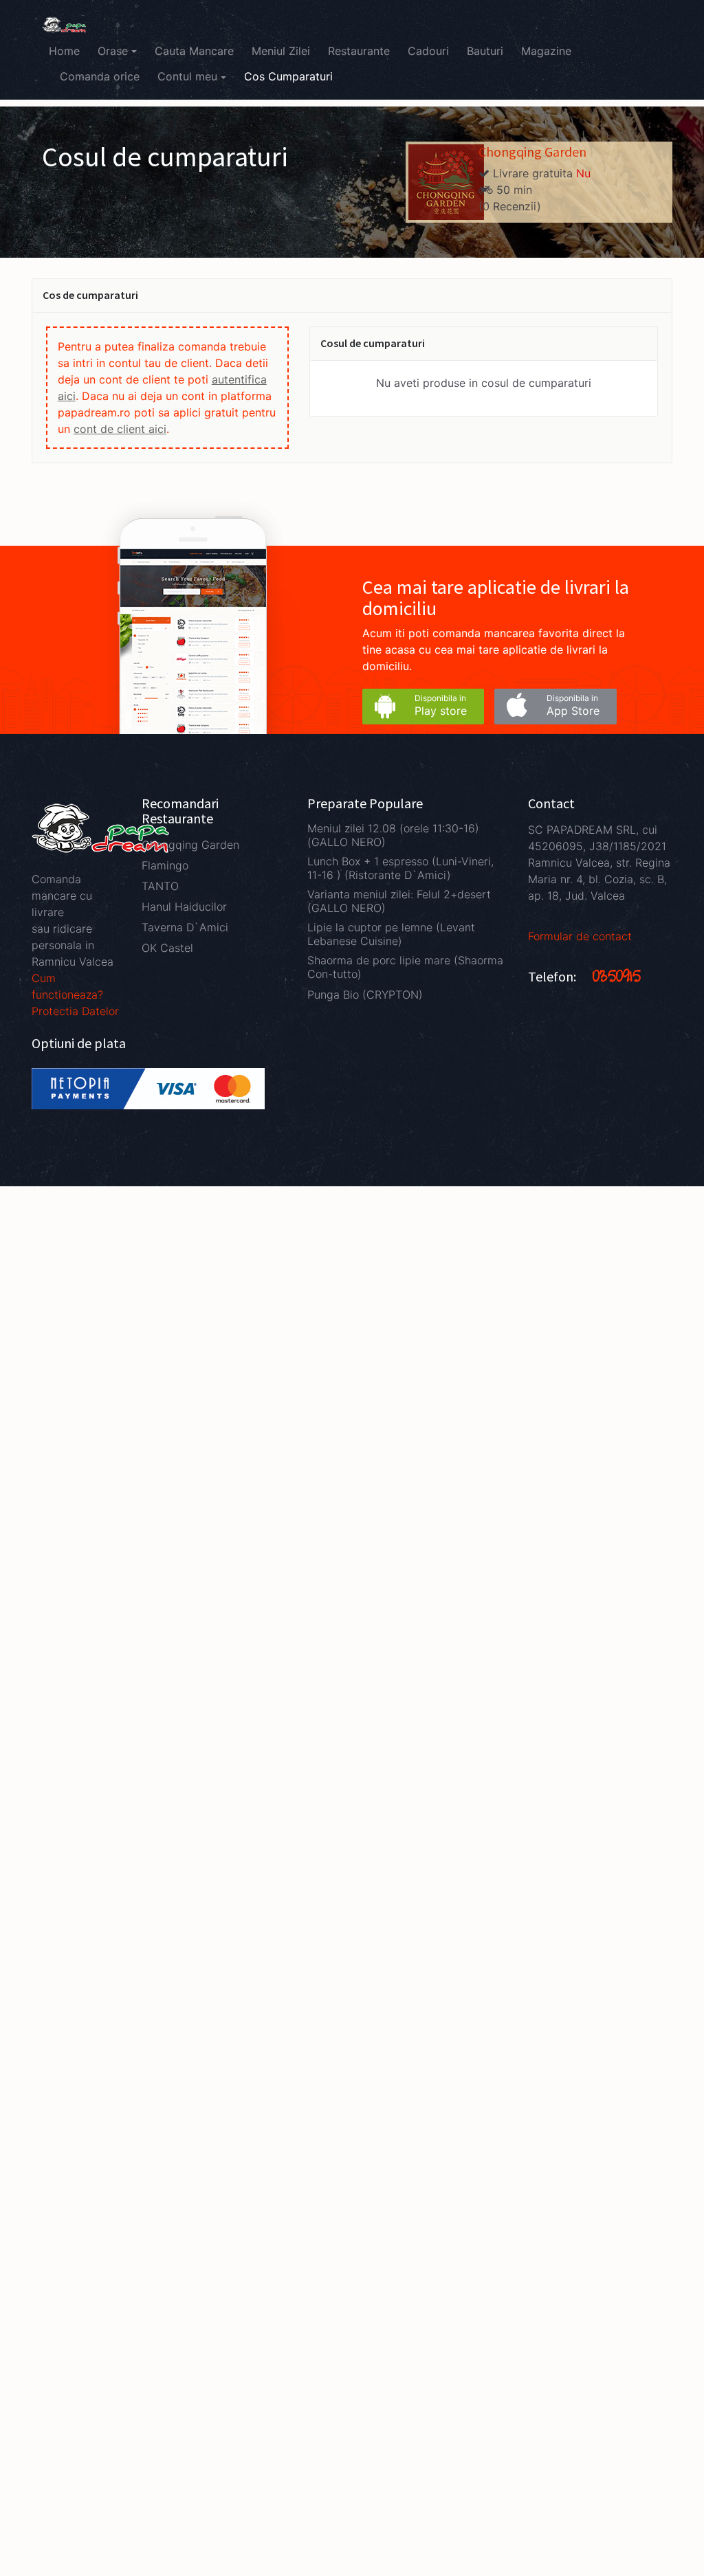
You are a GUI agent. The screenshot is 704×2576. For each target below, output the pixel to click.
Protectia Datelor (75, 1011)
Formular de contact (580, 936)
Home (64, 51)
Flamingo (165, 865)
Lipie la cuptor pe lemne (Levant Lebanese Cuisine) (391, 934)
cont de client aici (120, 429)
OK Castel (167, 948)
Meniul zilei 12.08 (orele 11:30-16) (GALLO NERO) (393, 835)
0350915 (617, 978)
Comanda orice (100, 76)
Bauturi (485, 51)
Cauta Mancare (194, 51)
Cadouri (428, 51)
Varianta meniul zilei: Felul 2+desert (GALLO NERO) (399, 901)
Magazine (546, 51)
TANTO (160, 886)
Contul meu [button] (187, 76)
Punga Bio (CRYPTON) (365, 995)
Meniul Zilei (281, 51)
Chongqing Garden (532, 152)
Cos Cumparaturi (288, 76)
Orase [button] (113, 51)
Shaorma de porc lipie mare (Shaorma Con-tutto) (405, 967)
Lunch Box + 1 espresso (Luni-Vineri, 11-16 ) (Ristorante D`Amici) (400, 868)
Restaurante (359, 51)
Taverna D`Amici (185, 927)
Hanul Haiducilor (184, 907)
